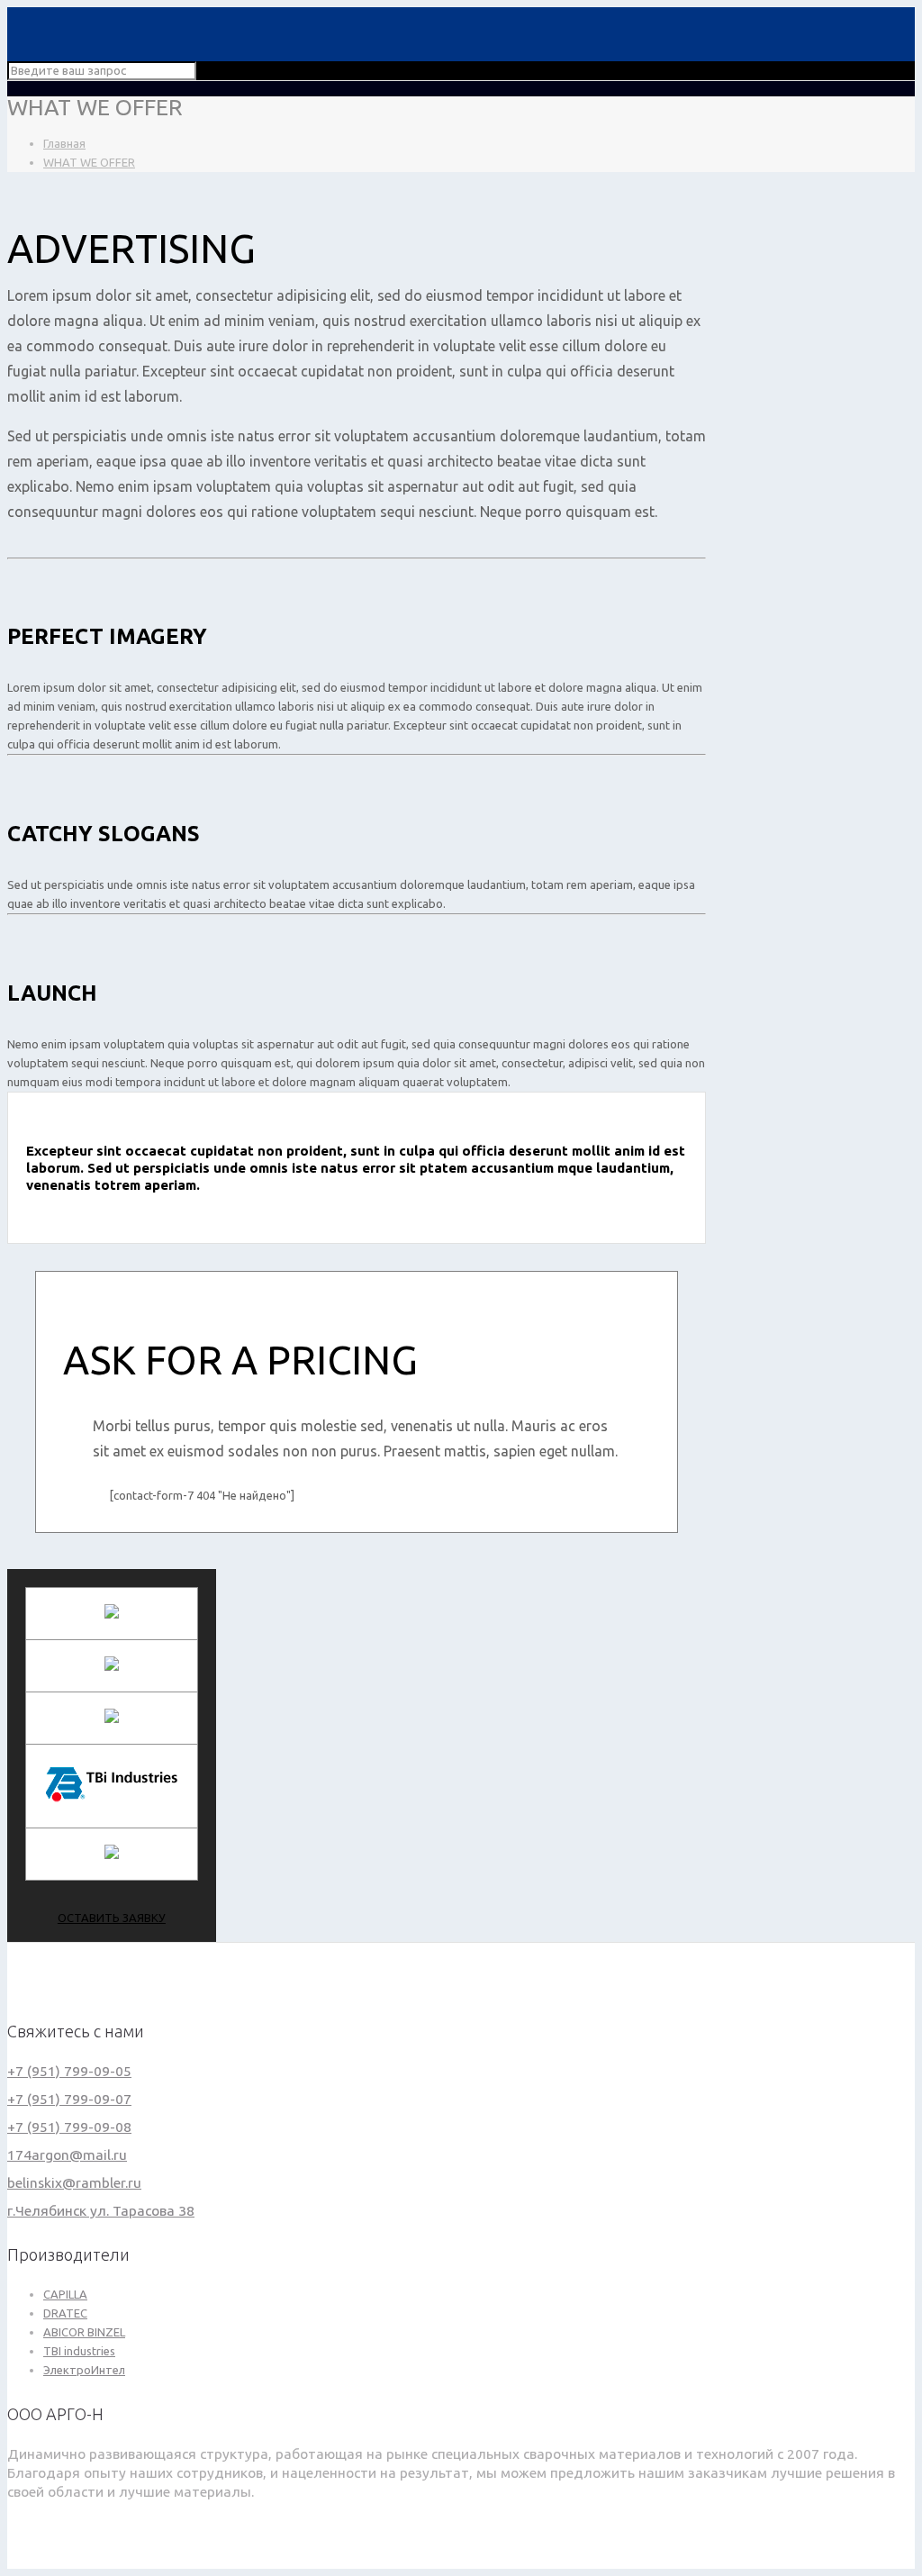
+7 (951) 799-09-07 (69, 2099)
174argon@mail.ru (67, 2154)
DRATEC (65, 2313)
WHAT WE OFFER (89, 162)
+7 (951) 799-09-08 (69, 2127)
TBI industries (79, 2351)
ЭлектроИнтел (84, 2370)
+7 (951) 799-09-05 (69, 2071)
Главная (64, 143)
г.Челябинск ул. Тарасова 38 (101, 2210)
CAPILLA (65, 2294)
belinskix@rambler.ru (74, 2182)
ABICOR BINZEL (84, 2332)
